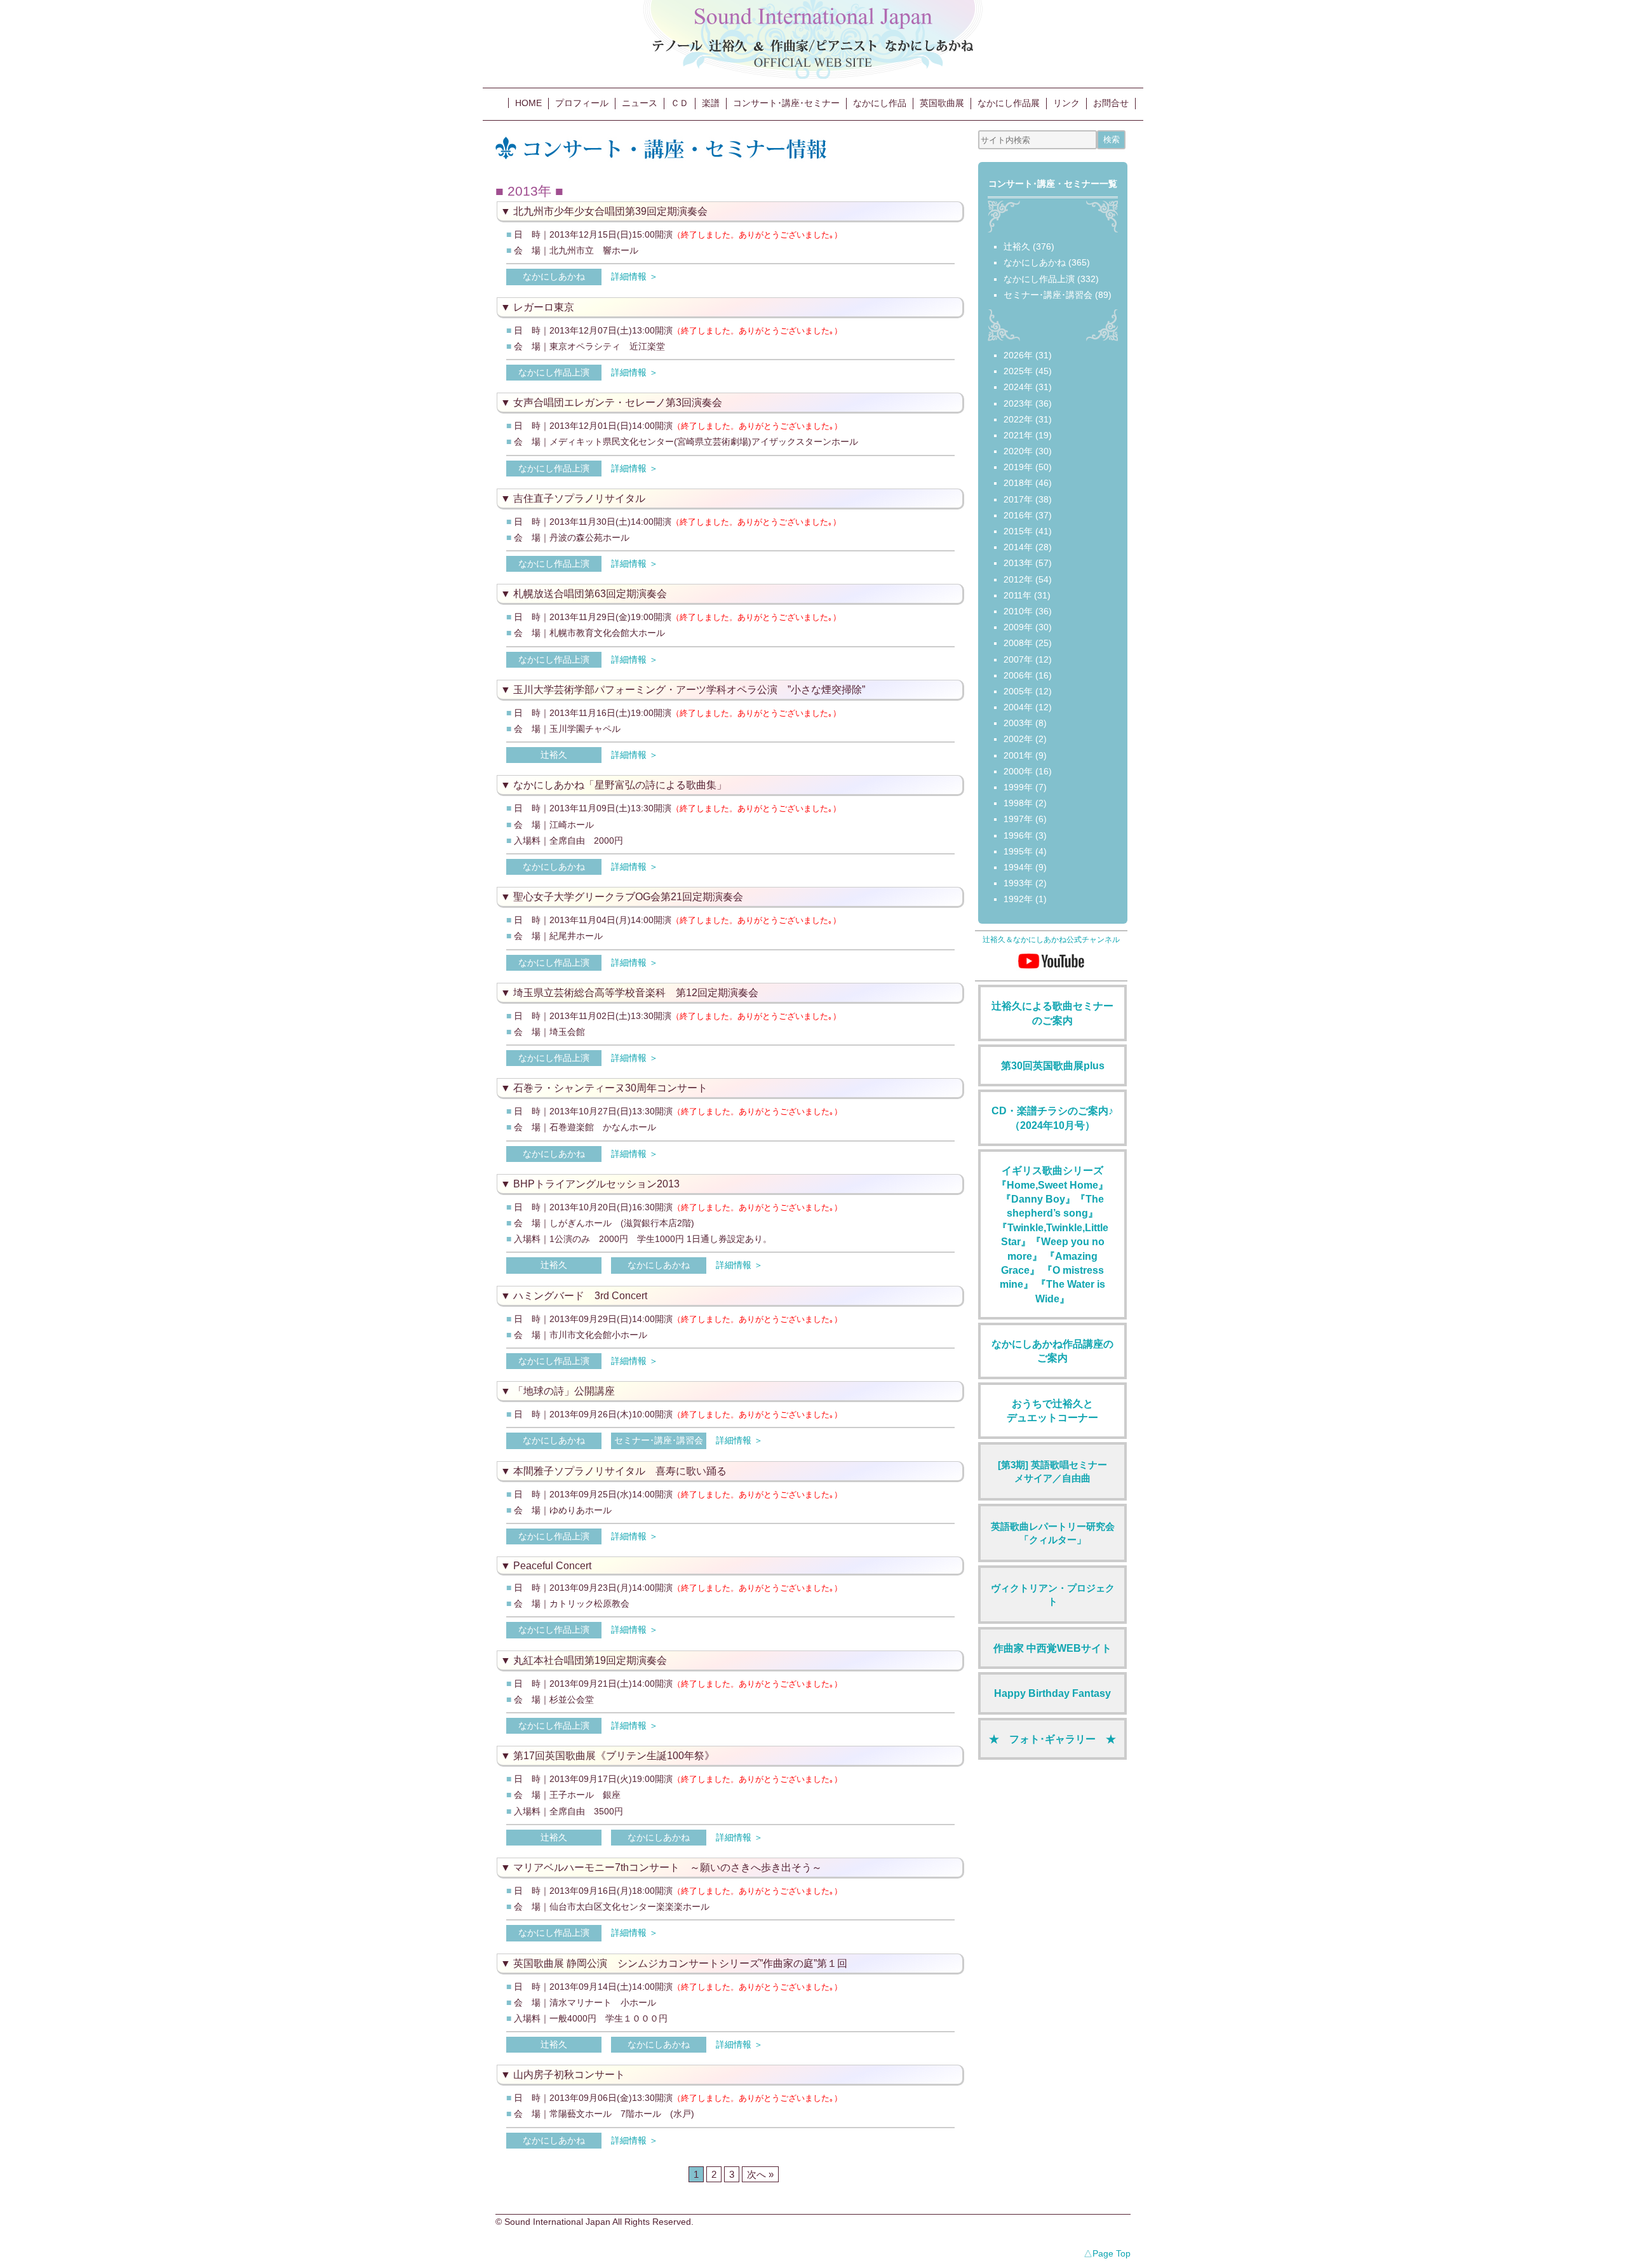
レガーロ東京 (544, 307)
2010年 (1018, 611)
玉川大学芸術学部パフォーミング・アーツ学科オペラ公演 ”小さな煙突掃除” (689, 690)
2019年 (1018, 467)
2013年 (1018, 563)
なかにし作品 (880, 103)
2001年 (1018, 755)
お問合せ (1111, 103)
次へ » (760, 2174)
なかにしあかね (554, 276)
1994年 (1018, 867)
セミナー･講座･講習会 (659, 1440)
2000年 (1018, 771)
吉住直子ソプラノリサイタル (579, 498)
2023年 (1018, 403)
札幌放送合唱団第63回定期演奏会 (590, 594)
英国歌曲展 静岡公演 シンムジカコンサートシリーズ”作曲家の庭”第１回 (680, 1963)
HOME (528, 103)
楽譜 (711, 103)
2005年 (1018, 691)
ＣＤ (680, 103)
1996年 (1018, 835)
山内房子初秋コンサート (569, 2075)
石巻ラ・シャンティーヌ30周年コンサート (610, 1088)
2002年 (1018, 739)
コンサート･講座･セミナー (786, 103)
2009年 (1018, 627)
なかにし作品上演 (554, 372)
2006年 (1018, 675)
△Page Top (1107, 2253)
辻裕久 (554, 755)
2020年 (1018, 451)
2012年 (1018, 579)
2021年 (1018, 435)
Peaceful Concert (552, 1566)
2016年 (1018, 515)
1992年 (1018, 899)
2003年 (1018, 723)
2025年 (1018, 371)
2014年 (1018, 547)
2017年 (1018, 499)
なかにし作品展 (1009, 103)
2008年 (1018, 643)
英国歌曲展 (942, 103)
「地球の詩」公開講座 (564, 1391)
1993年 (1018, 883)
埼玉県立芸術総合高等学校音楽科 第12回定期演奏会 (636, 993)
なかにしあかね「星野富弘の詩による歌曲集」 (620, 785)
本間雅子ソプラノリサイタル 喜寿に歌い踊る (620, 1471)
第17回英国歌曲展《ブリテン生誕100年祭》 (614, 1756)
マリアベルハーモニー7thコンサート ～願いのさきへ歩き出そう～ (668, 1867)
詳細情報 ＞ (635, 276)
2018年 (1018, 483)
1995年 (1018, 851)
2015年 (1018, 531)
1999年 (1018, 787)
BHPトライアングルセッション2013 (596, 1184)
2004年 (1018, 707)
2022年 (1018, 419)
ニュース (640, 103)
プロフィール (582, 103)
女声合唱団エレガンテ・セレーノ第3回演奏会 (618, 402)
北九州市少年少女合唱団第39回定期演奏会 (610, 211)
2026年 (1018, 355)
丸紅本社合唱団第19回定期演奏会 (590, 1660)
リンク (1066, 103)
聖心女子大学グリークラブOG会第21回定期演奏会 (628, 897)
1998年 (1018, 803)
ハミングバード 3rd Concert (580, 1296)
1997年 (1018, 819)
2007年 (1018, 659)
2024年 (1018, 387)
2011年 (1018, 595)
